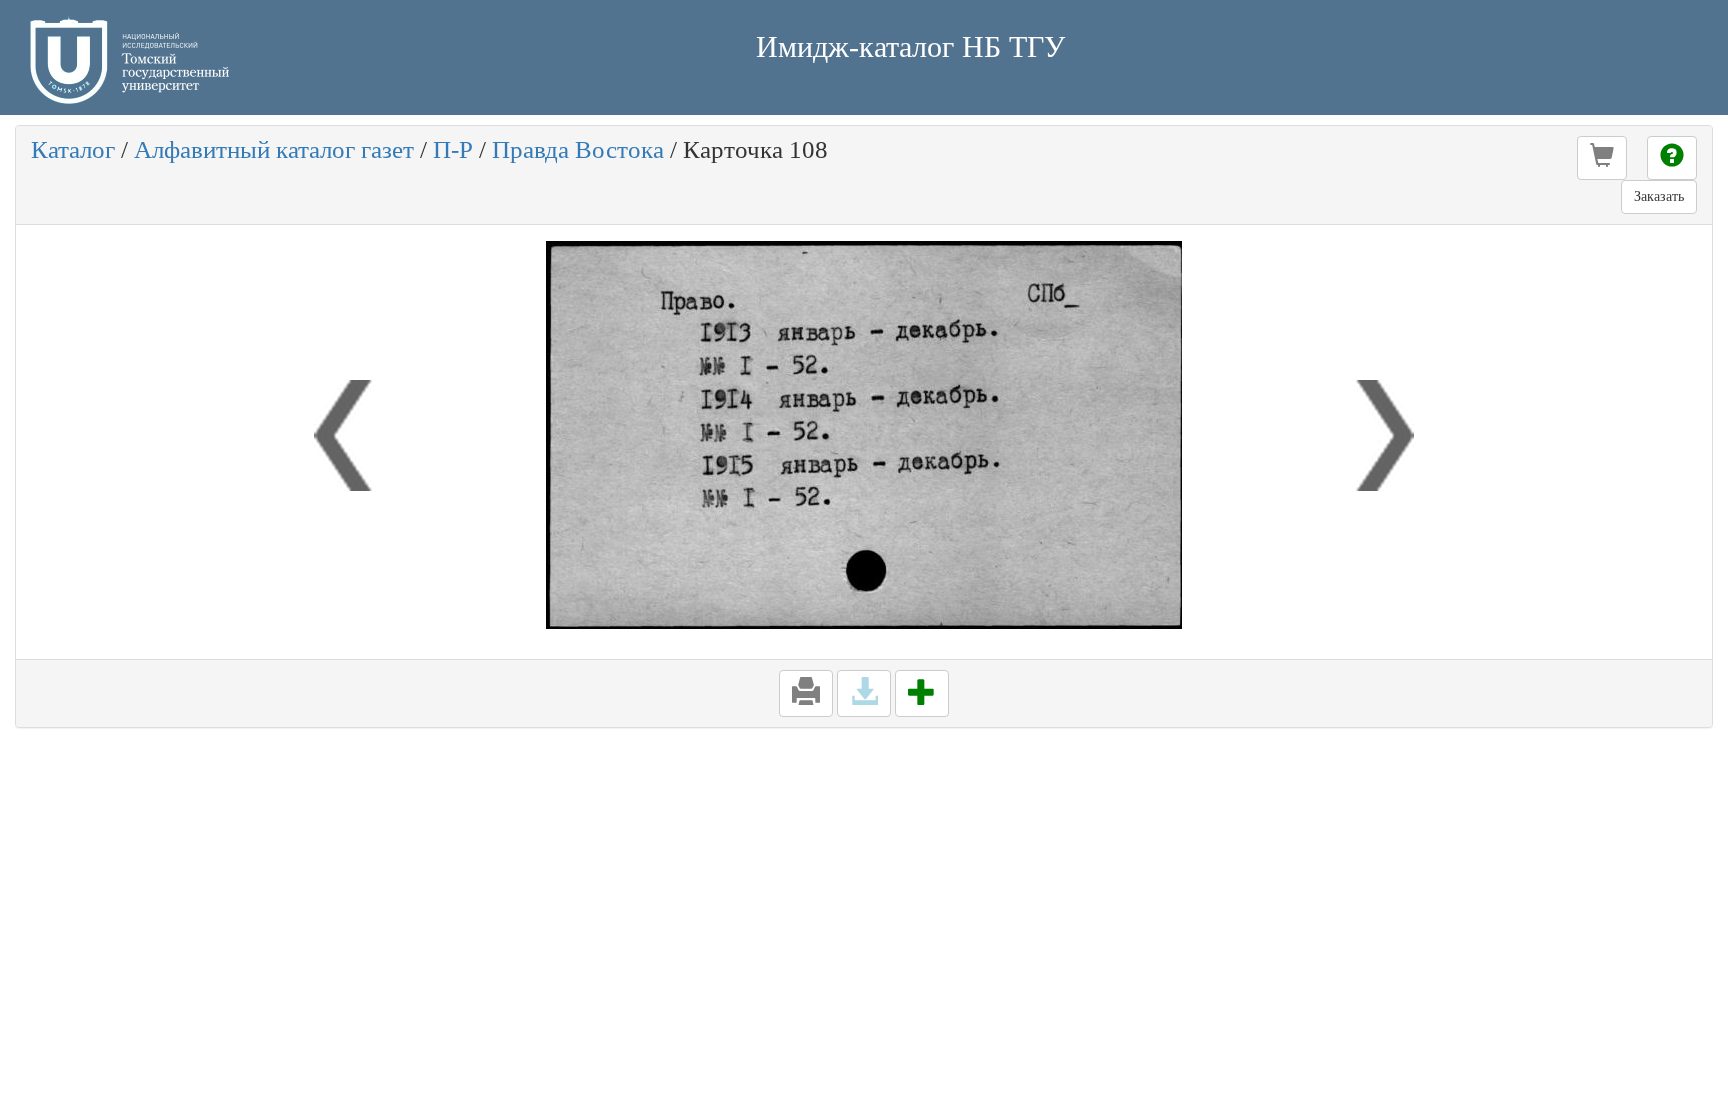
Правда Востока (578, 149)
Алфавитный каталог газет (274, 149)
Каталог (73, 149)
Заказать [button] (1659, 196)
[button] (1602, 158)
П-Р (453, 149)
